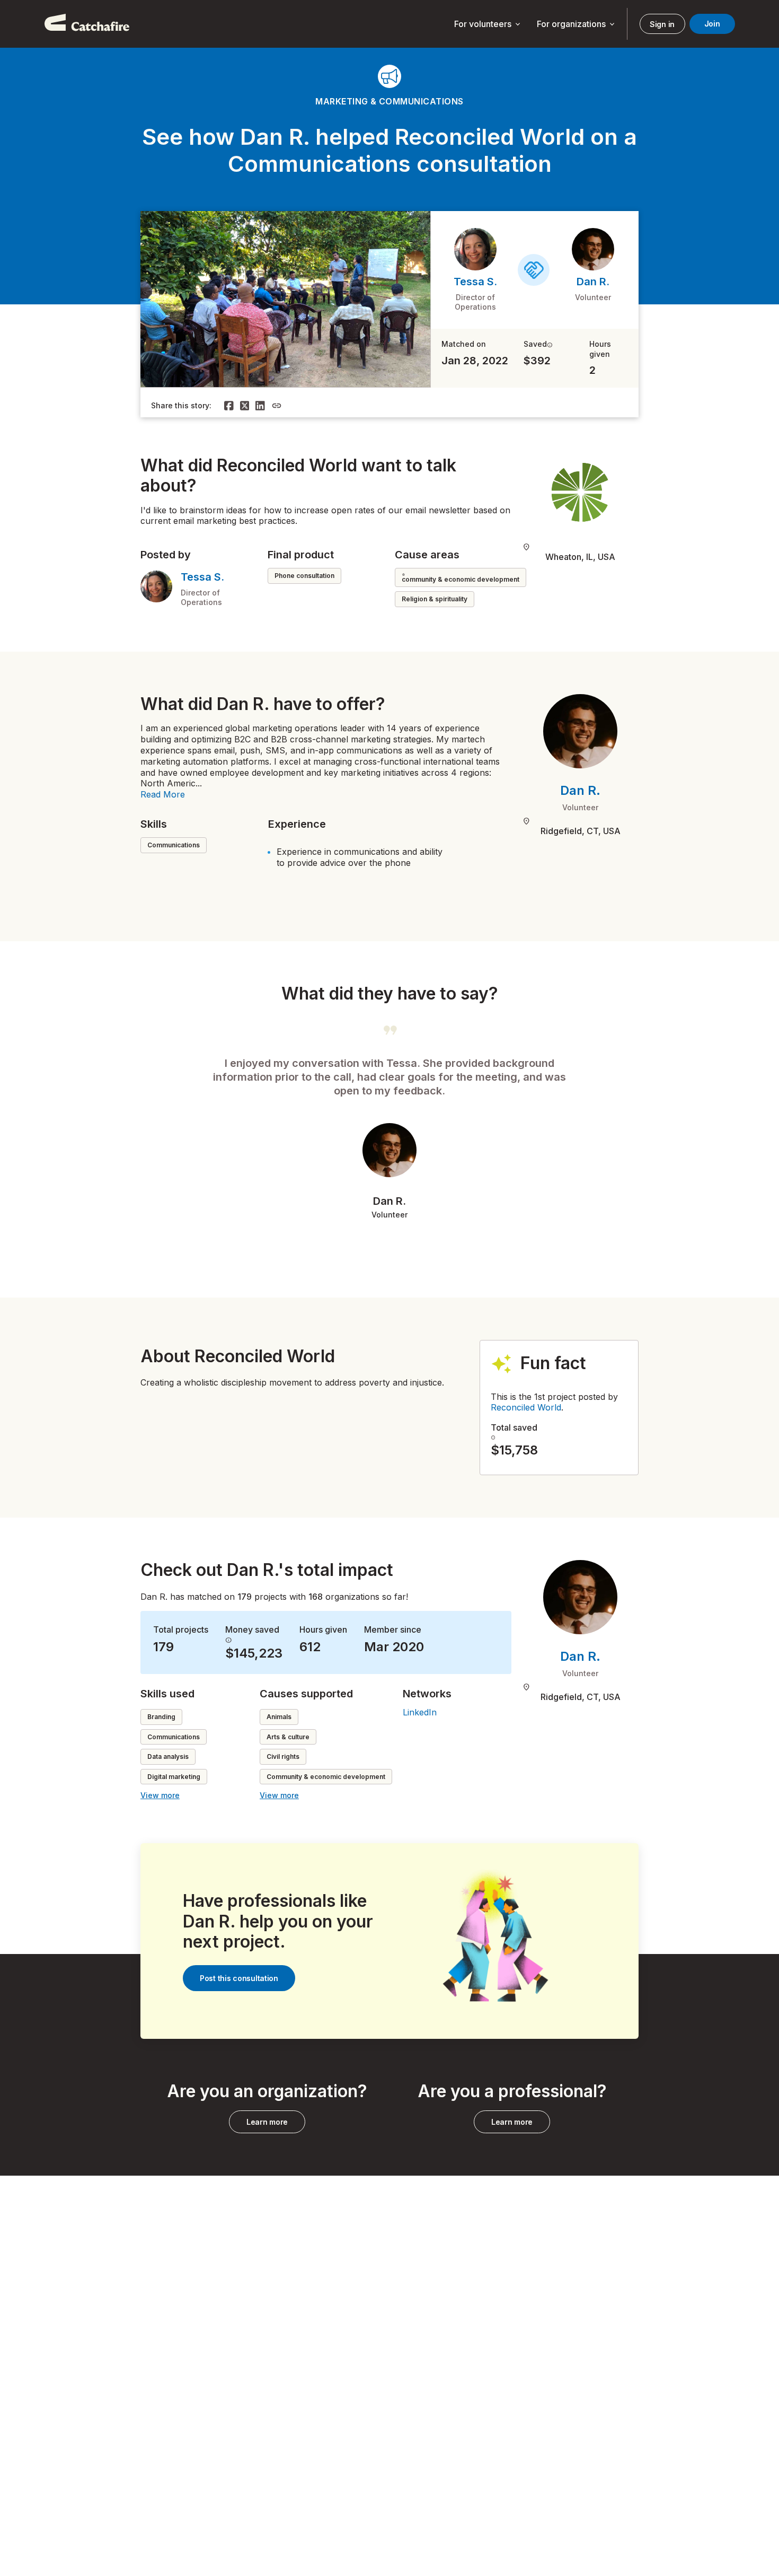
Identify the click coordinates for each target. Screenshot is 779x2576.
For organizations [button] (577, 24)
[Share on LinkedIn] (260, 406)
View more (160, 1795)
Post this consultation (239, 1978)
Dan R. (593, 282)
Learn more (267, 2122)
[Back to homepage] (87, 24)
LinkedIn (420, 1712)
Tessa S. (475, 282)
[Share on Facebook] (229, 406)
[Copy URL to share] (277, 406)
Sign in (662, 24)
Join (712, 24)
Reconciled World (526, 1407)
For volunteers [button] (488, 24)
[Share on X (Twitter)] (245, 406)
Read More (163, 794)
